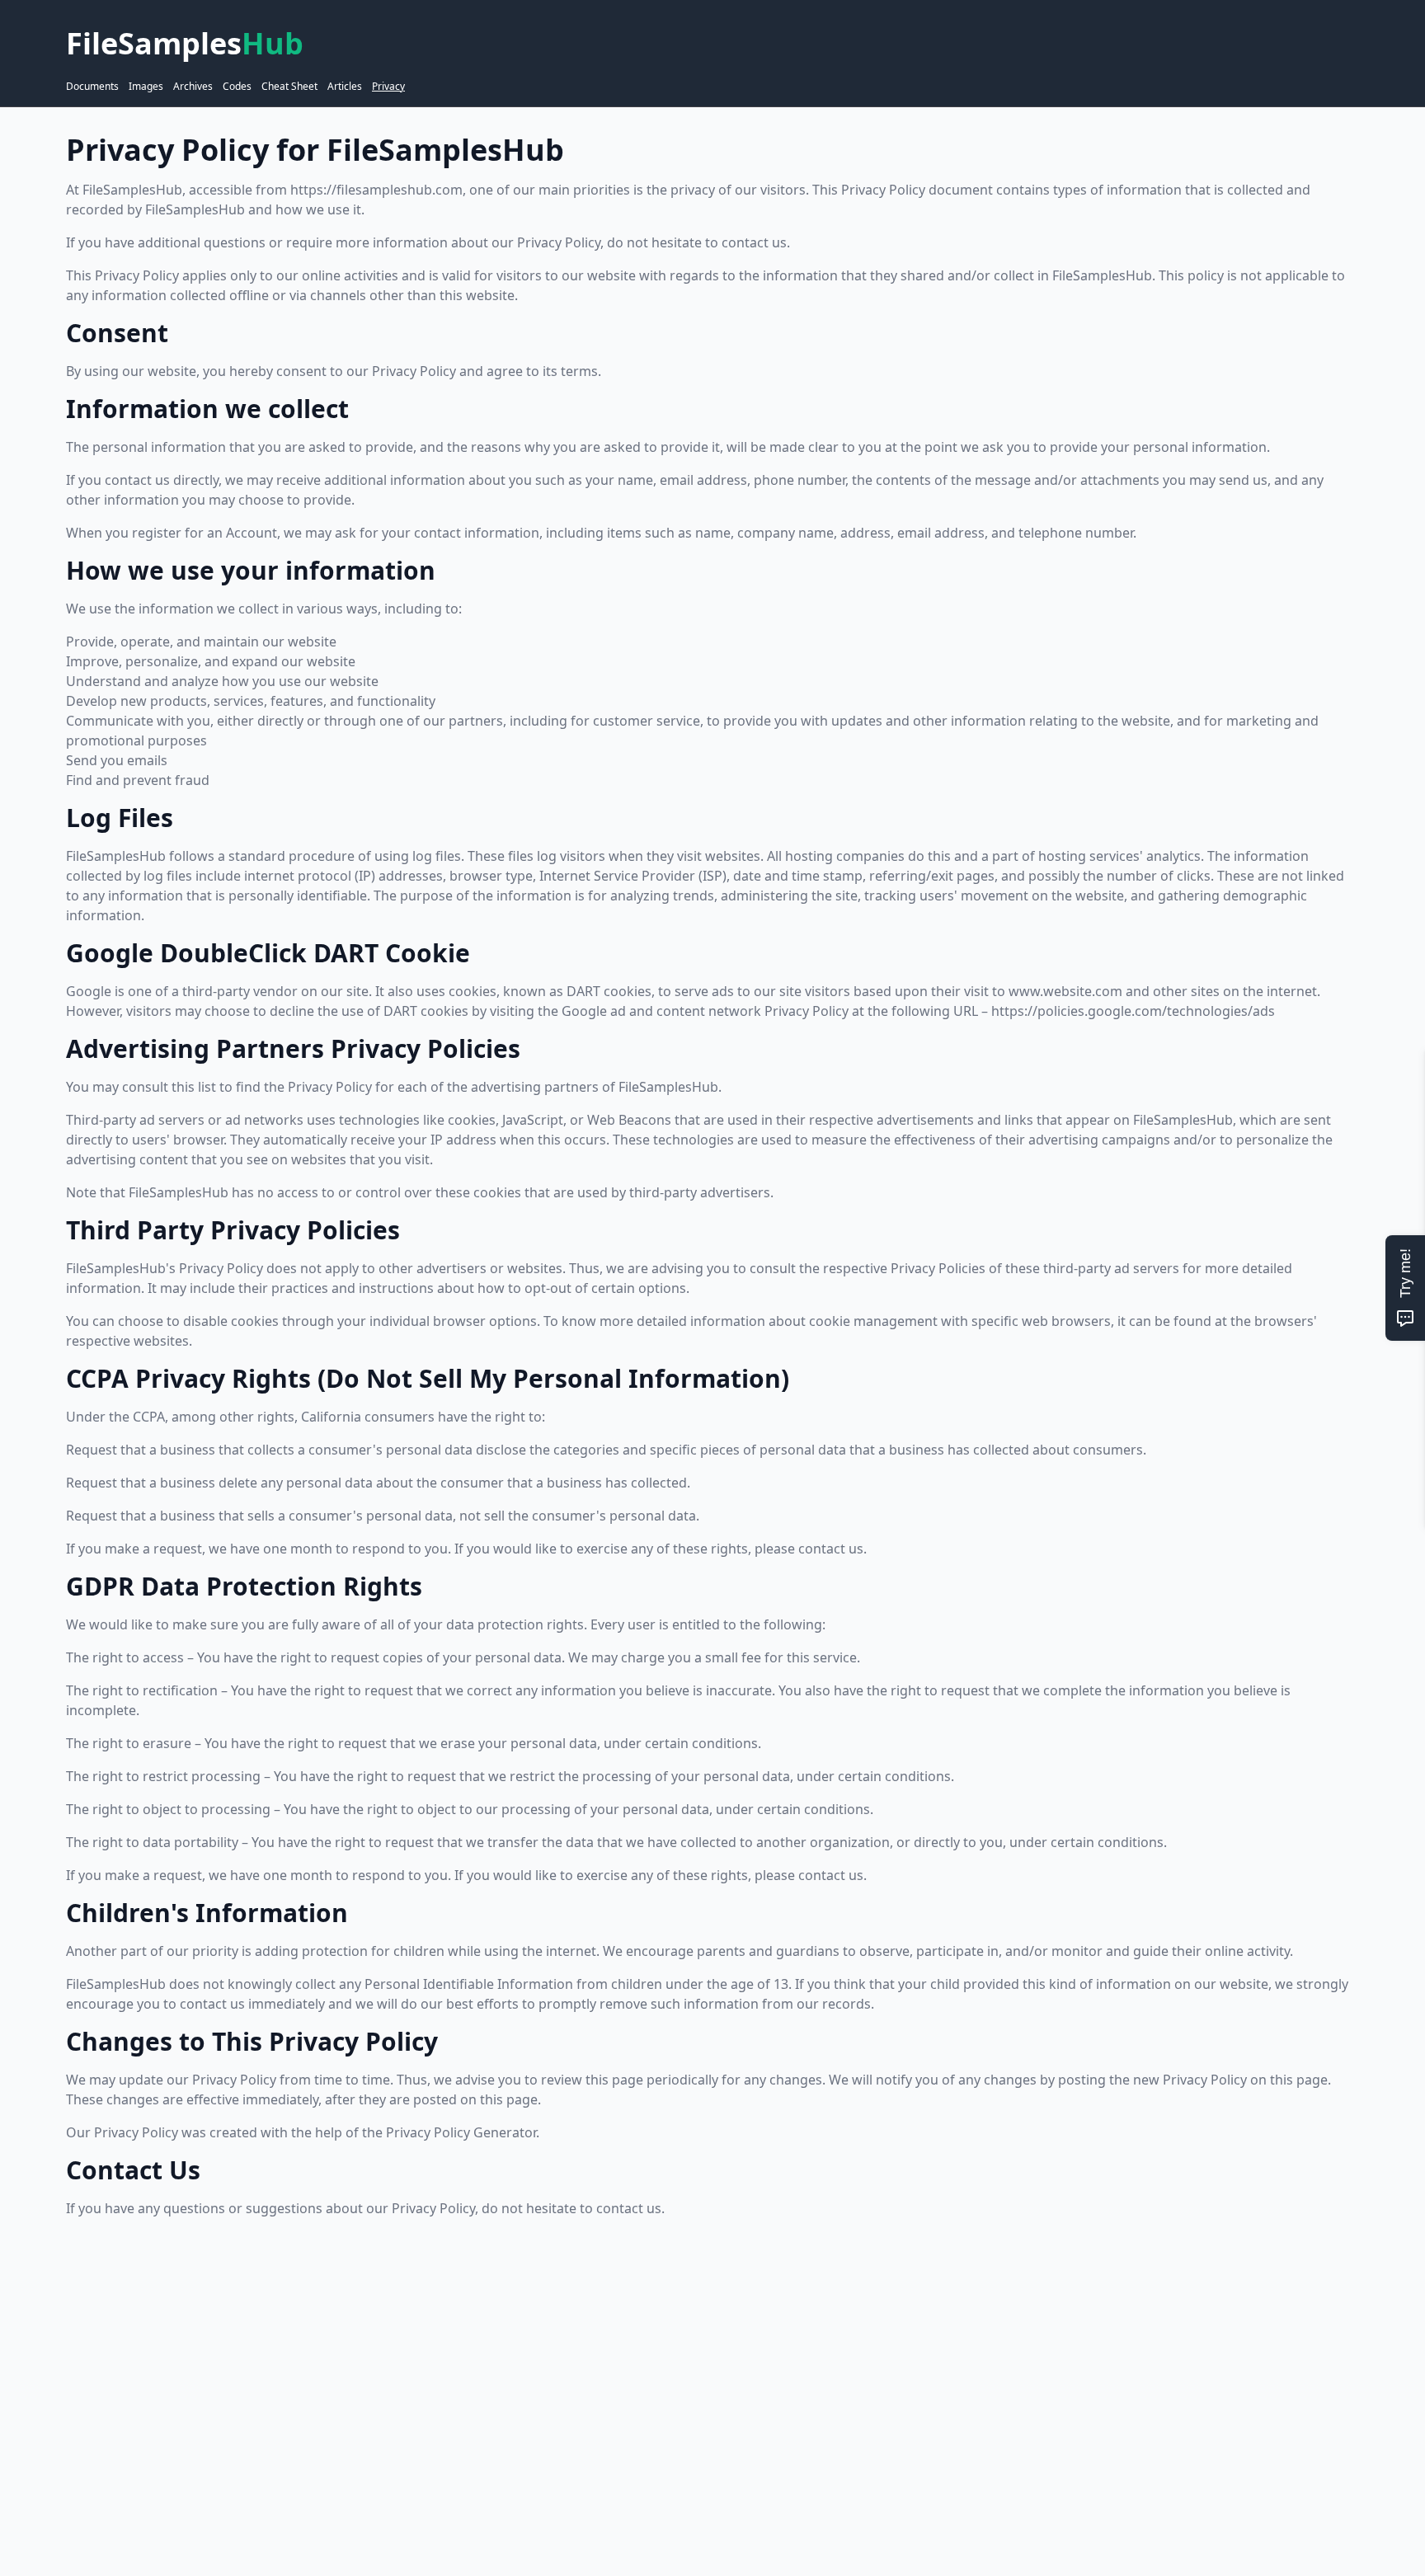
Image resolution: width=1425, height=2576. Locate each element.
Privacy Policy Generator (461, 2132)
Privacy (388, 87)
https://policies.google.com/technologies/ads (1133, 1011)
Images (146, 87)
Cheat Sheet (289, 87)
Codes (237, 87)
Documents (92, 87)
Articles (345, 87)
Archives (193, 87)
